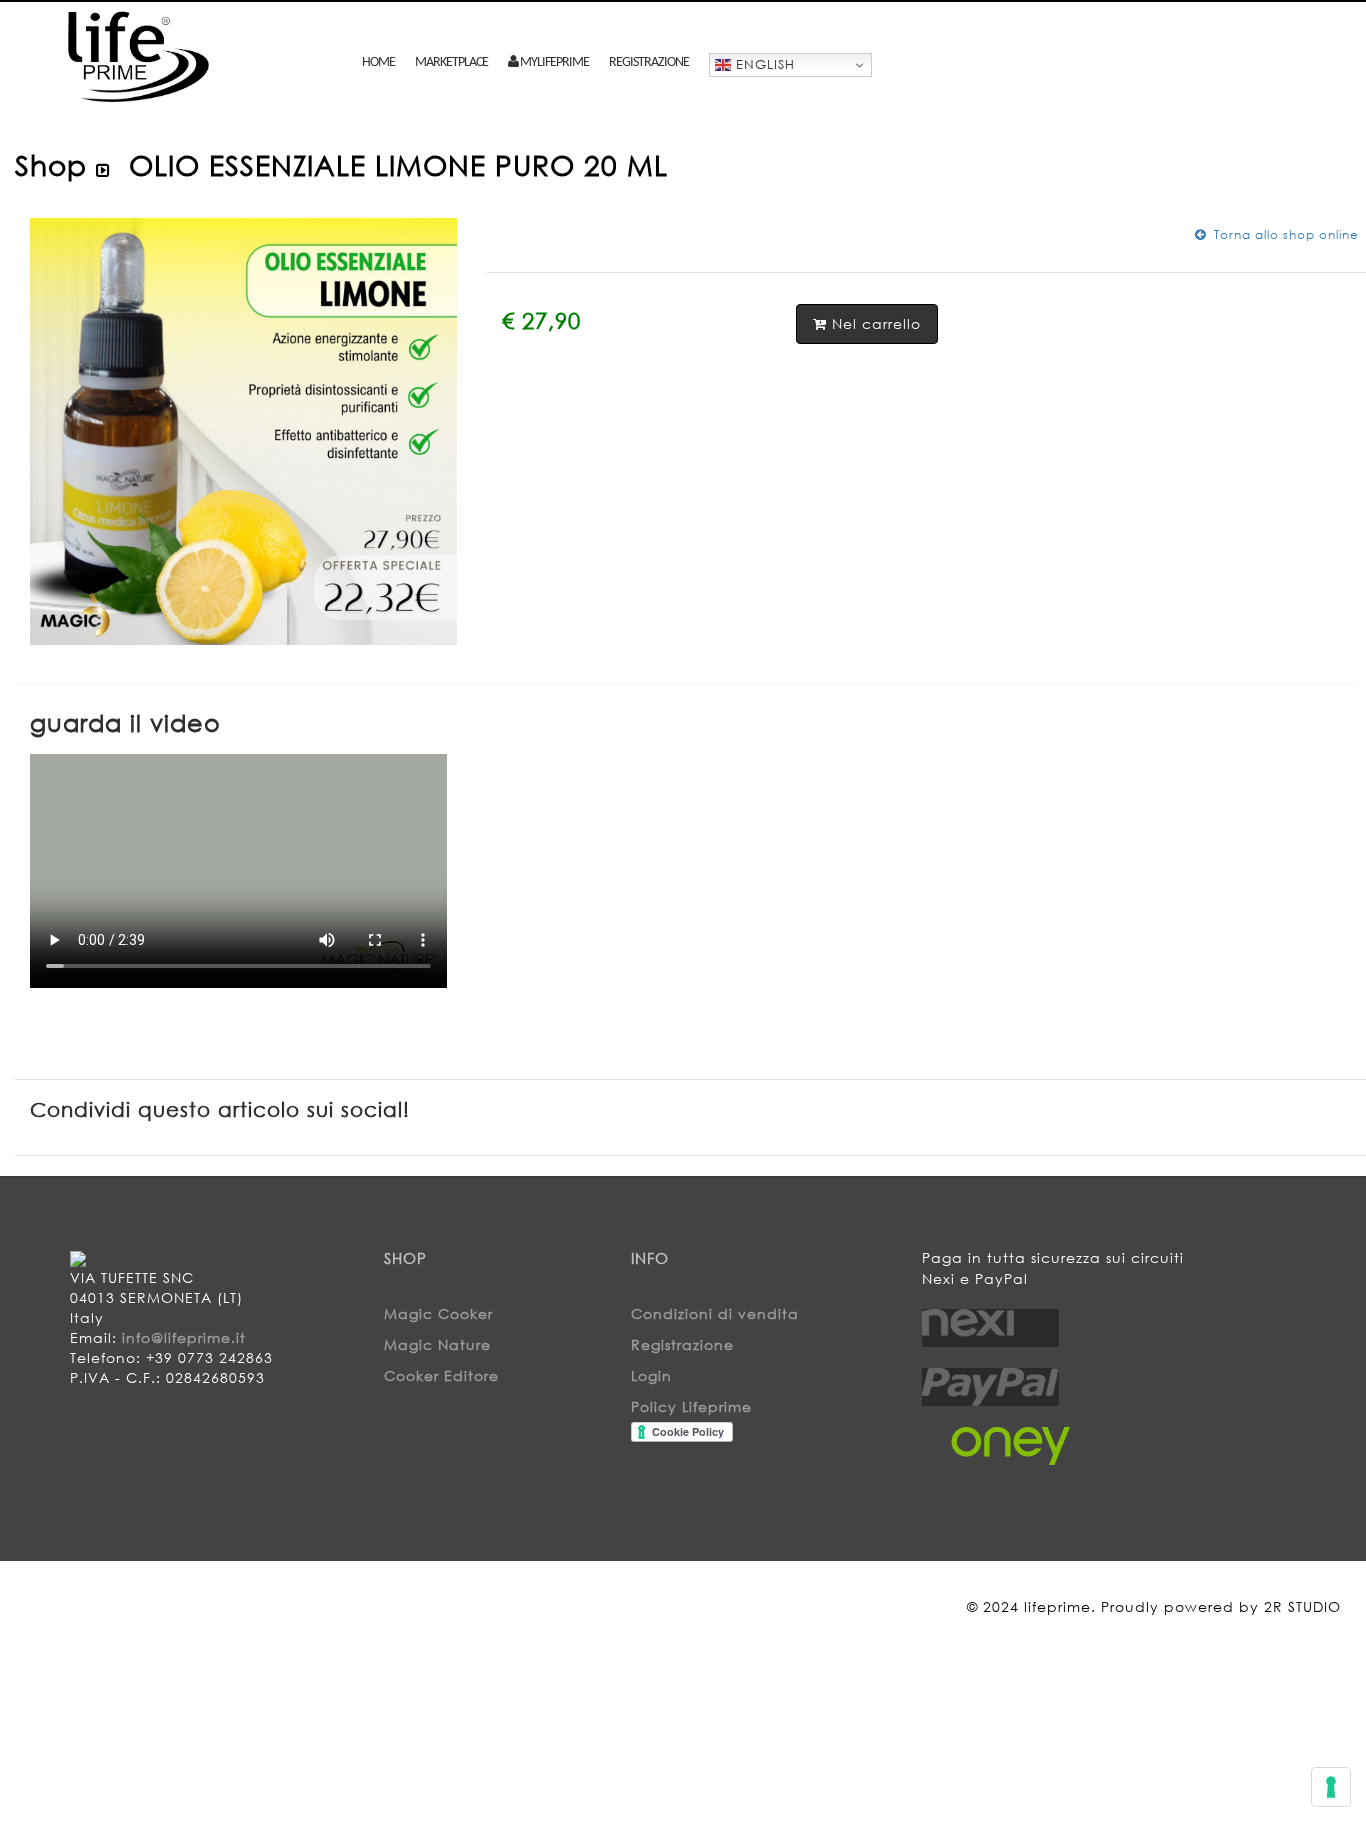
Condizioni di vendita (715, 1313)
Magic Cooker (438, 1313)
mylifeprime (553, 62)
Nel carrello (874, 323)
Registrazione (649, 62)
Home (378, 62)
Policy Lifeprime (691, 1406)
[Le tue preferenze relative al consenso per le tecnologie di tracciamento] (1331, 1787)
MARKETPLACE (451, 62)
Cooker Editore (441, 1375)
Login (651, 1375)
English (763, 64)
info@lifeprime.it (184, 1337)
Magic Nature (437, 1344)
